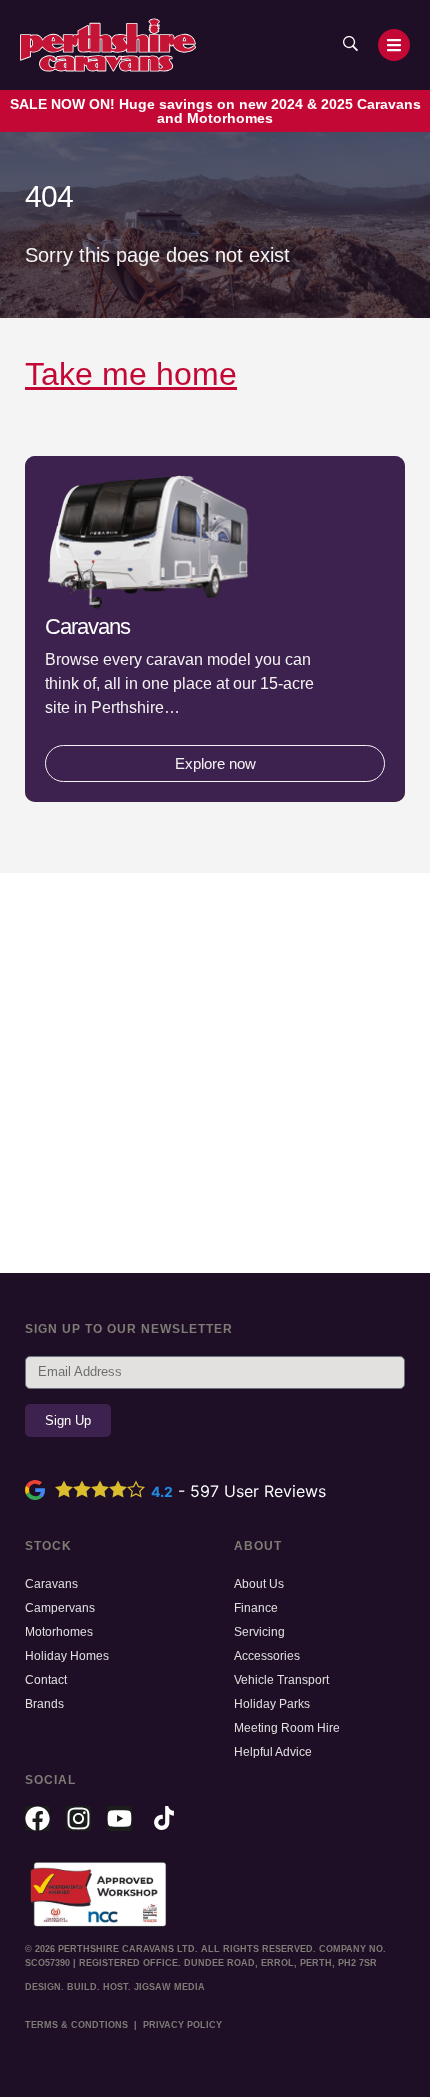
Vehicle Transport (281, 1680)
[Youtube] (119, 1818)
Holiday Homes (67, 1656)
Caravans (51, 1584)
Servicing (259, 1632)
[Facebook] (37, 1818)
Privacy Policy (182, 2025)
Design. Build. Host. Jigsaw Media (115, 1987)
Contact (46, 1680)
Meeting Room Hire (287, 1728)
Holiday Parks (272, 1704)
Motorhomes (59, 1632)
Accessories (267, 1656)
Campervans (60, 1608)
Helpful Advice (273, 1752)
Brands (44, 1704)
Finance (256, 1608)
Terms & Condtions (76, 2025)
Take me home (131, 374)
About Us (259, 1584)
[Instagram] (78, 1818)
